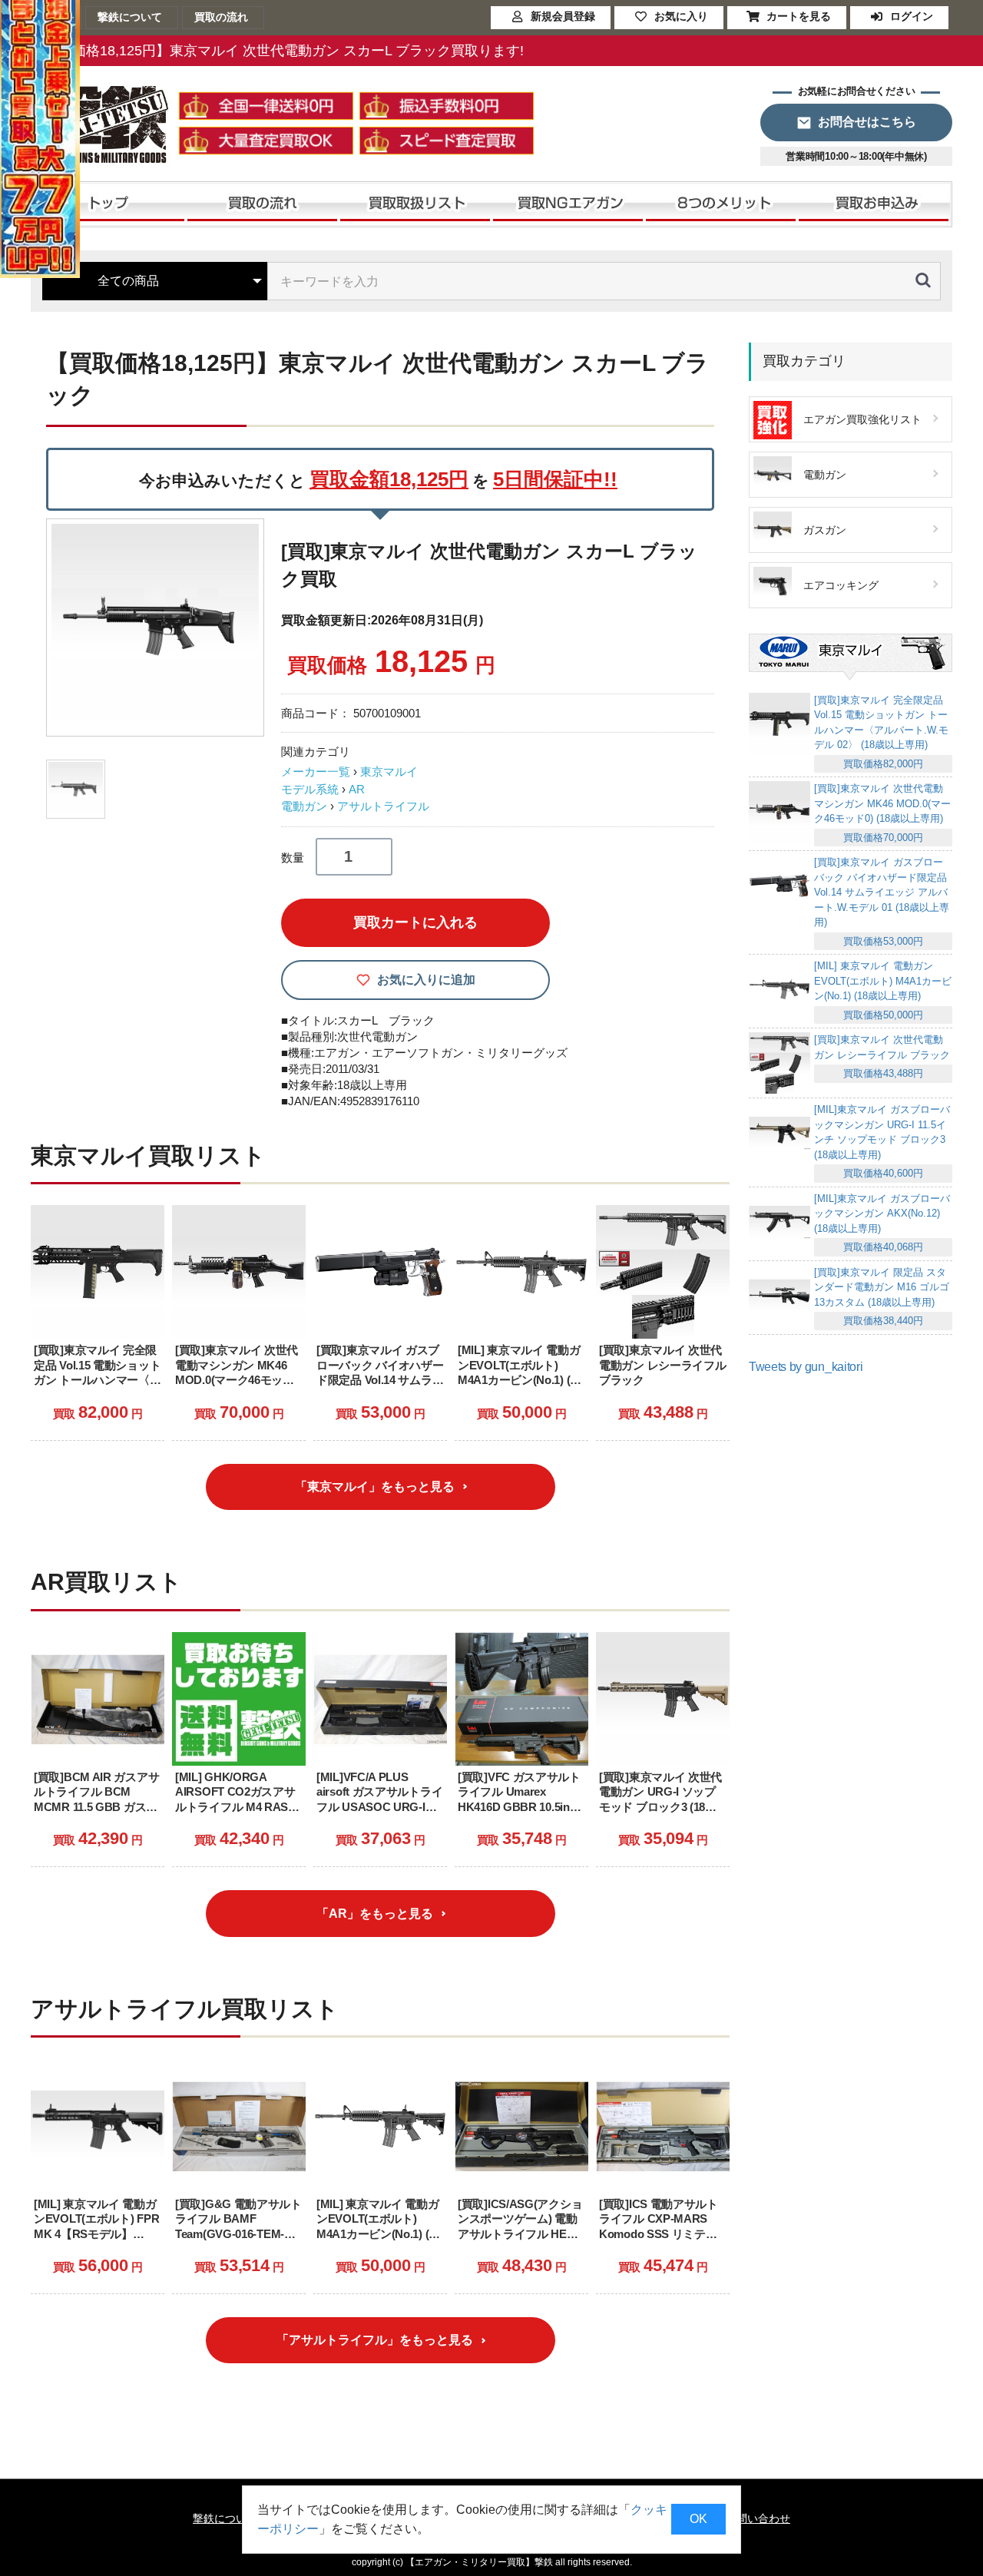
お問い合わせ (758, 2518)
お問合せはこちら (867, 122)
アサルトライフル (383, 806)
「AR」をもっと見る (375, 1914)
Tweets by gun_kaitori (806, 1367)
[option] (157, 627)
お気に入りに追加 (426, 980)
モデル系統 (310, 789)
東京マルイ (389, 771)
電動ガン (304, 806)
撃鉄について (225, 2518)
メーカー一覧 (316, 771)
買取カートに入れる (415, 922)
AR (357, 789)
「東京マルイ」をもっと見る (375, 1487)
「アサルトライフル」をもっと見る (375, 2340)
